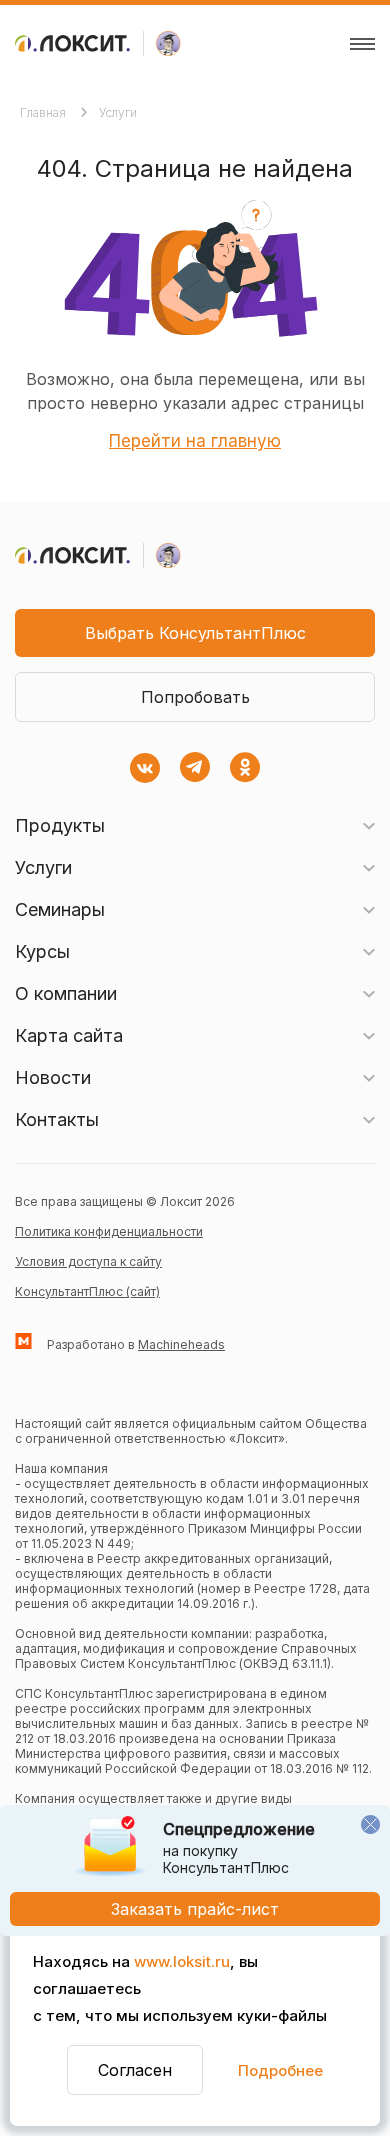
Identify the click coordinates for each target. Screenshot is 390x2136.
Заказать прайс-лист (195, 1909)
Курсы (42, 951)
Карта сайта (69, 1035)
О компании (66, 993)
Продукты (60, 825)
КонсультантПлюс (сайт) (87, 1291)
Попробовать (195, 697)
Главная (44, 112)
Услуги (118, 112)
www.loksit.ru (182, 1961)
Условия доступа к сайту (88, 1261)
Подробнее (280, 2070)
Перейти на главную (195, 441)
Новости (53, 1077)
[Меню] (362, 44)
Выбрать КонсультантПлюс (195, 633)
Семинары (60, 909)
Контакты (57, 1119)
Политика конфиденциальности (109, 1231)
